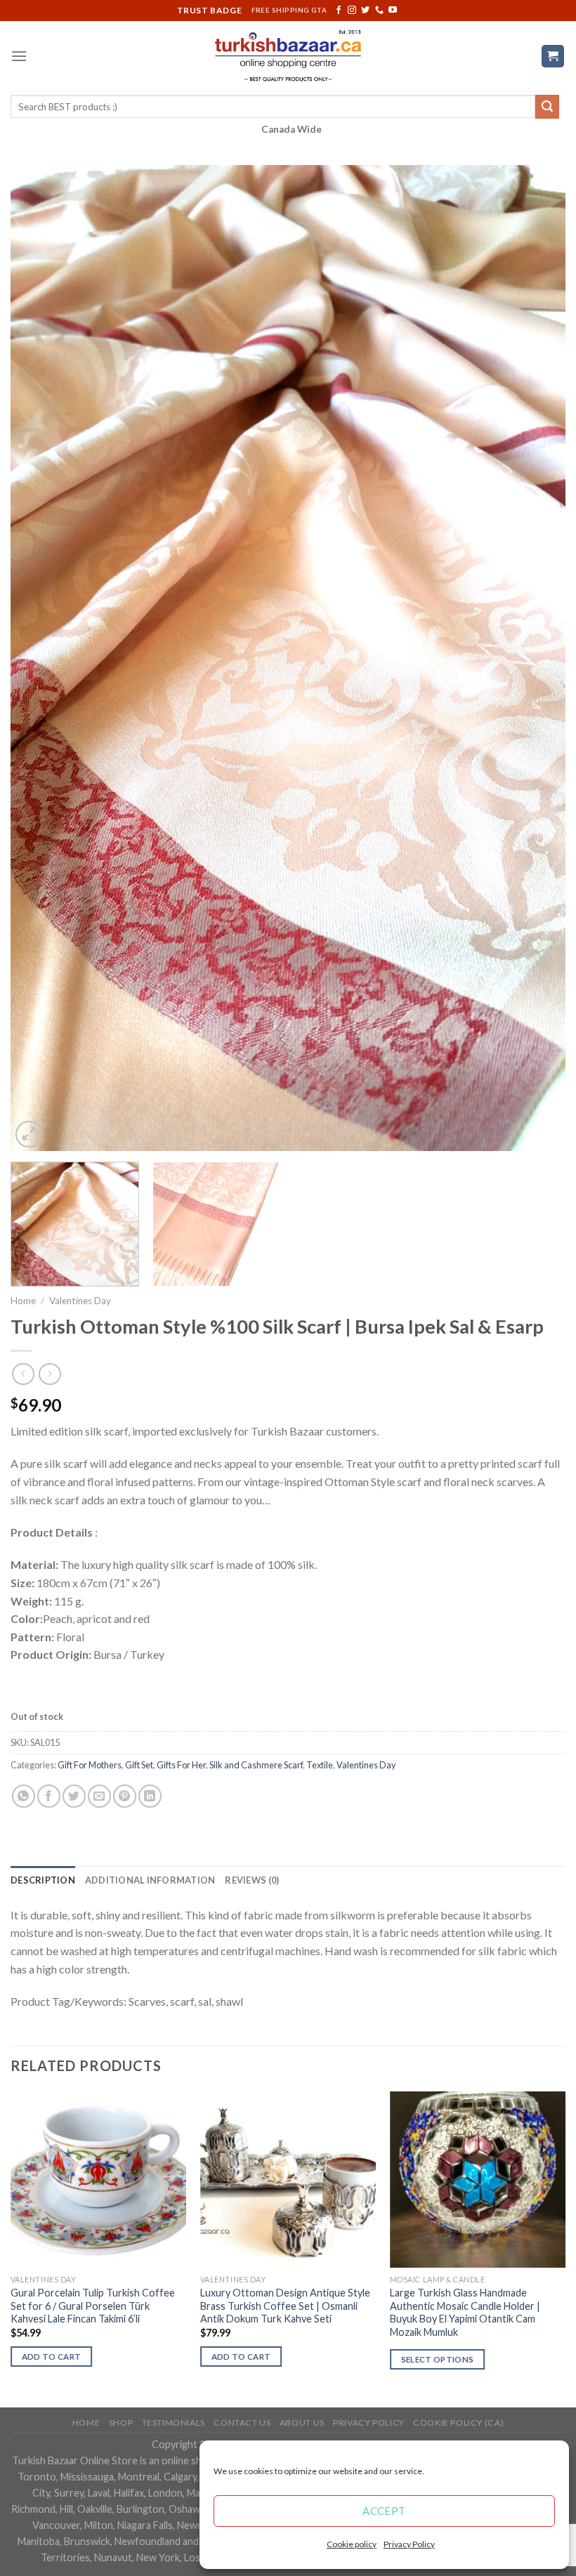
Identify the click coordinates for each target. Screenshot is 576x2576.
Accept (384, 2511)
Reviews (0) (252, 1880)
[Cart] (553, 57)
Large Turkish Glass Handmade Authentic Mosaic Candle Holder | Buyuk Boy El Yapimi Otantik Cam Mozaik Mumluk (465, 2312)
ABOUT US (302, 2423)
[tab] (43, 1880)
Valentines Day (80, 1301)
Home (23, 1301)
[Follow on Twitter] (365, 11)
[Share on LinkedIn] (150, 1796)
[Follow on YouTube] (393, 11)
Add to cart (52, 2357)
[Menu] (19, 56)
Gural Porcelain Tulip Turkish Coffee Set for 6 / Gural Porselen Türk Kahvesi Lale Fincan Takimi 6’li (93, 2306)
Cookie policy (352, 2544)
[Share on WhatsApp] (24, 1796)
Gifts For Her (181, 1765)
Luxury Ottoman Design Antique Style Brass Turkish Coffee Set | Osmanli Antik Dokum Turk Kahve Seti (285, 2306)
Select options (438, 2359)
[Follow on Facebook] (339, 11)
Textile (320, 1765)
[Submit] (547, 107)
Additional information (150, 1880)
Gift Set (139, 1765)
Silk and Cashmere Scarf (256, 1765)
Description (43, 1880)
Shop (121, 2423)
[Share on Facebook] (49, 1796)
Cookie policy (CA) (458, 2423)
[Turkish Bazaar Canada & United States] (288, 56)
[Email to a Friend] (99, 1796)
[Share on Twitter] (74, 1796)
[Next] (537, 658)
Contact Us (242, 2423)
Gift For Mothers (90, 1765)
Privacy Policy (409, 2544)
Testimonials (174, 2423)
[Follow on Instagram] (352, 11)
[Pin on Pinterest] (125, 1796)
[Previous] (39, 658)
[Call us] (379, 11)
